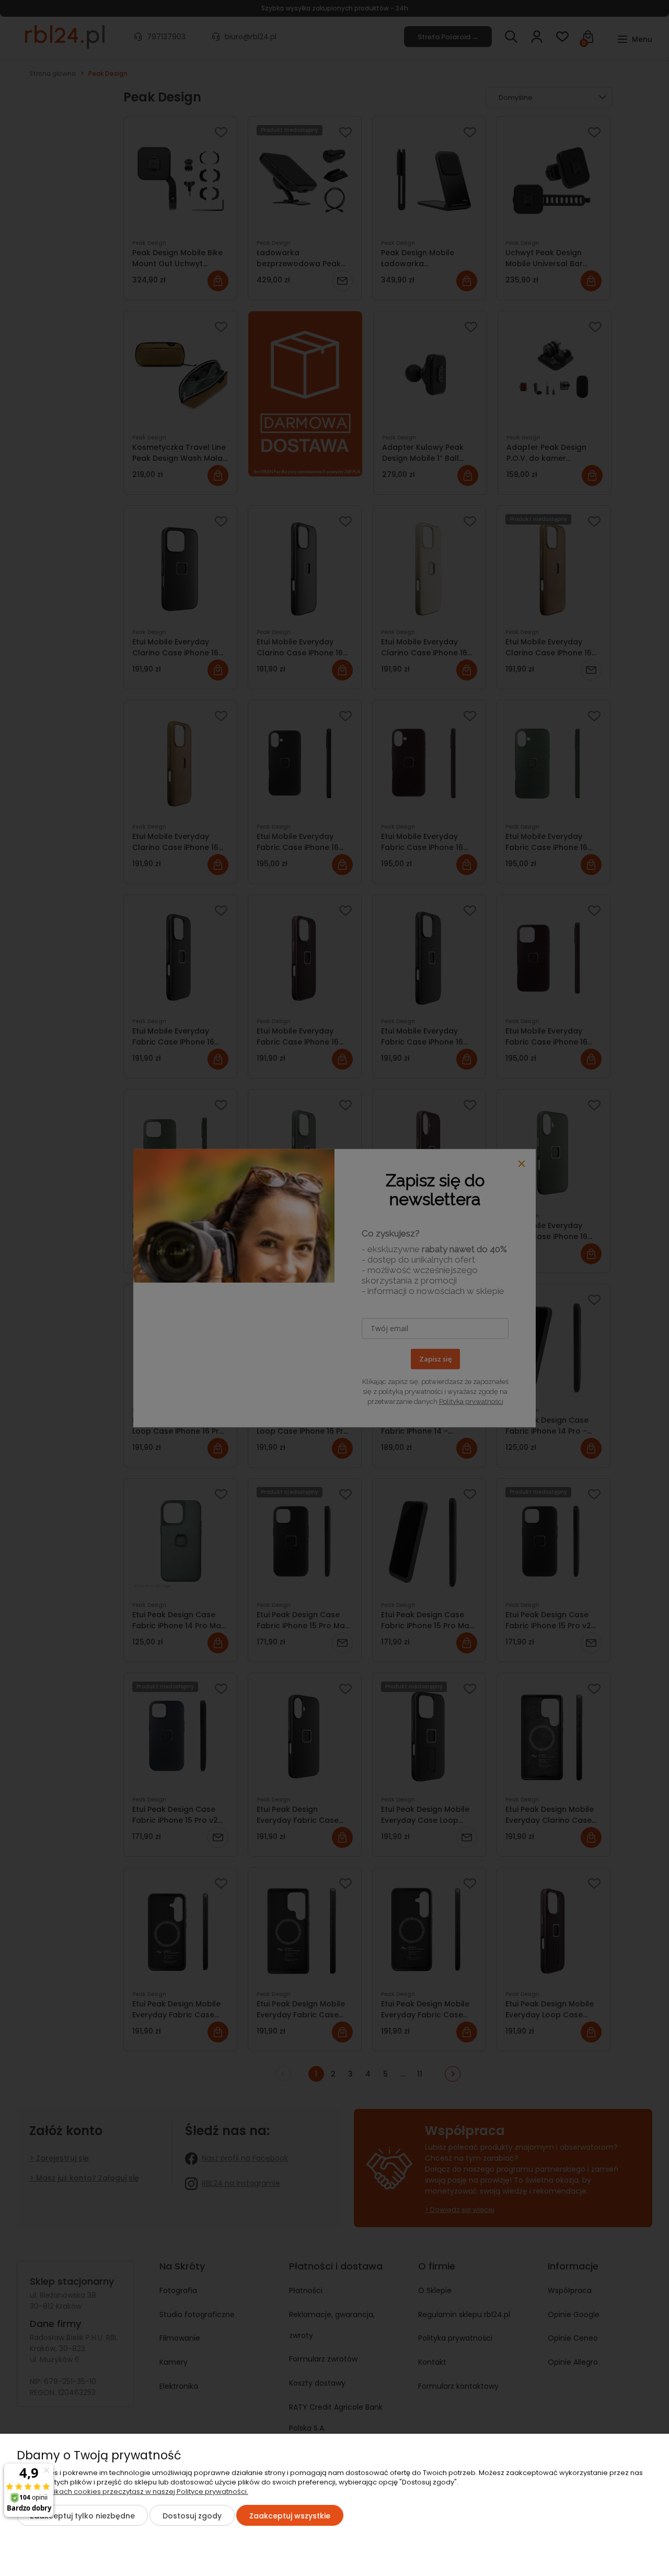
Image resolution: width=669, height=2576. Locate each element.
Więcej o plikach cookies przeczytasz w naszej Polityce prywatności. (132, 2492)
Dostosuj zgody (192, 2516)
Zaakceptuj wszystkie (290, 2516)
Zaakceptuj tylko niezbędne (82, 2516)
